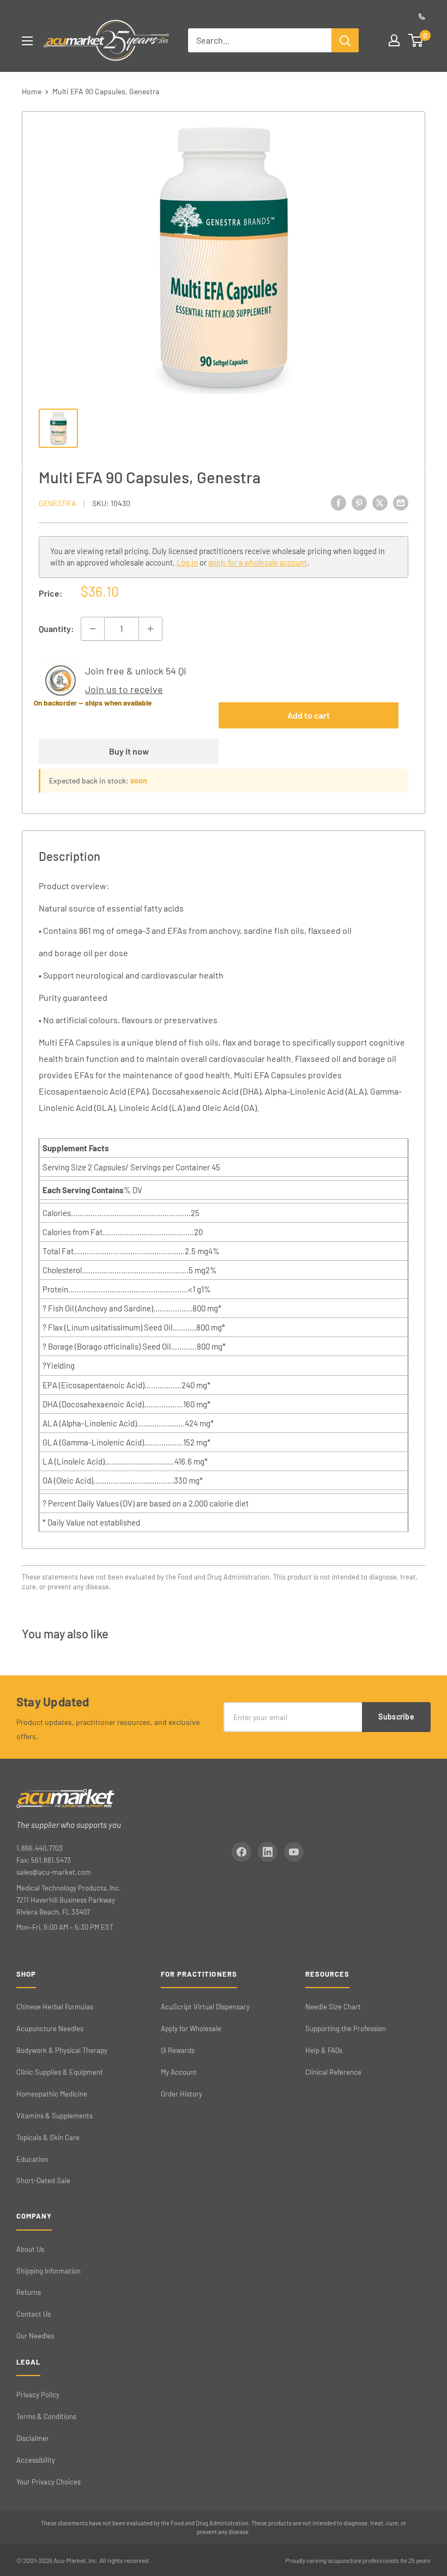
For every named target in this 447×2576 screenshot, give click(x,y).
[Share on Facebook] (339, 502)
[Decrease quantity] (93, 629)
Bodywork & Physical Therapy (62, 2050)
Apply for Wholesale (191, 2028)
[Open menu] (27, 41)
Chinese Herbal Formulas (55, 2007)
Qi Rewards (178, 2050)
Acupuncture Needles (50, 2028)
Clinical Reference (333, 2072)
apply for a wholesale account (258, 563)
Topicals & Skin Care (48, 2137)
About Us (30, 2249)
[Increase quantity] (150, 629)
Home (32, 91)
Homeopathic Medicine (52, 2094)
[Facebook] (241, 1852)
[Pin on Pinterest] (359, 502)
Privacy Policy (38, 2395)
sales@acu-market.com (54, 1872)
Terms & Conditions (46, 2416)
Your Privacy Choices (49, 2482)
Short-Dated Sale (43, 2180)
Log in (187, 563)
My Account (179, 2072)
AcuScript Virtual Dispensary (205, 2007)
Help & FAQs (324, 2050)
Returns (29, 2292)
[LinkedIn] (268, 1852)
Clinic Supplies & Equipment (60, 2072)
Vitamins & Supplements (55, 2116)
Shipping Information (49, 2271)
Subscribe (396, 1717)
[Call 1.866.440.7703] (422, 16)
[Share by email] (401, 502)
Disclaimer (33, 2438)
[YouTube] (294, 1852)
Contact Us (34, 2314)
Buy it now (129, 751)
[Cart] (416, 40)
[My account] (394, 40)
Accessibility (36, 2460)
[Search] (345, 40)
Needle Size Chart (333, 2007)
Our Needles (35, 2336)
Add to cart (309, 715)
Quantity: (56, 628)
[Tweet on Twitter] (380, 502)
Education (32, 2159)
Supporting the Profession (346, 2028)
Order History (182, 2094)
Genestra (58, 503)
